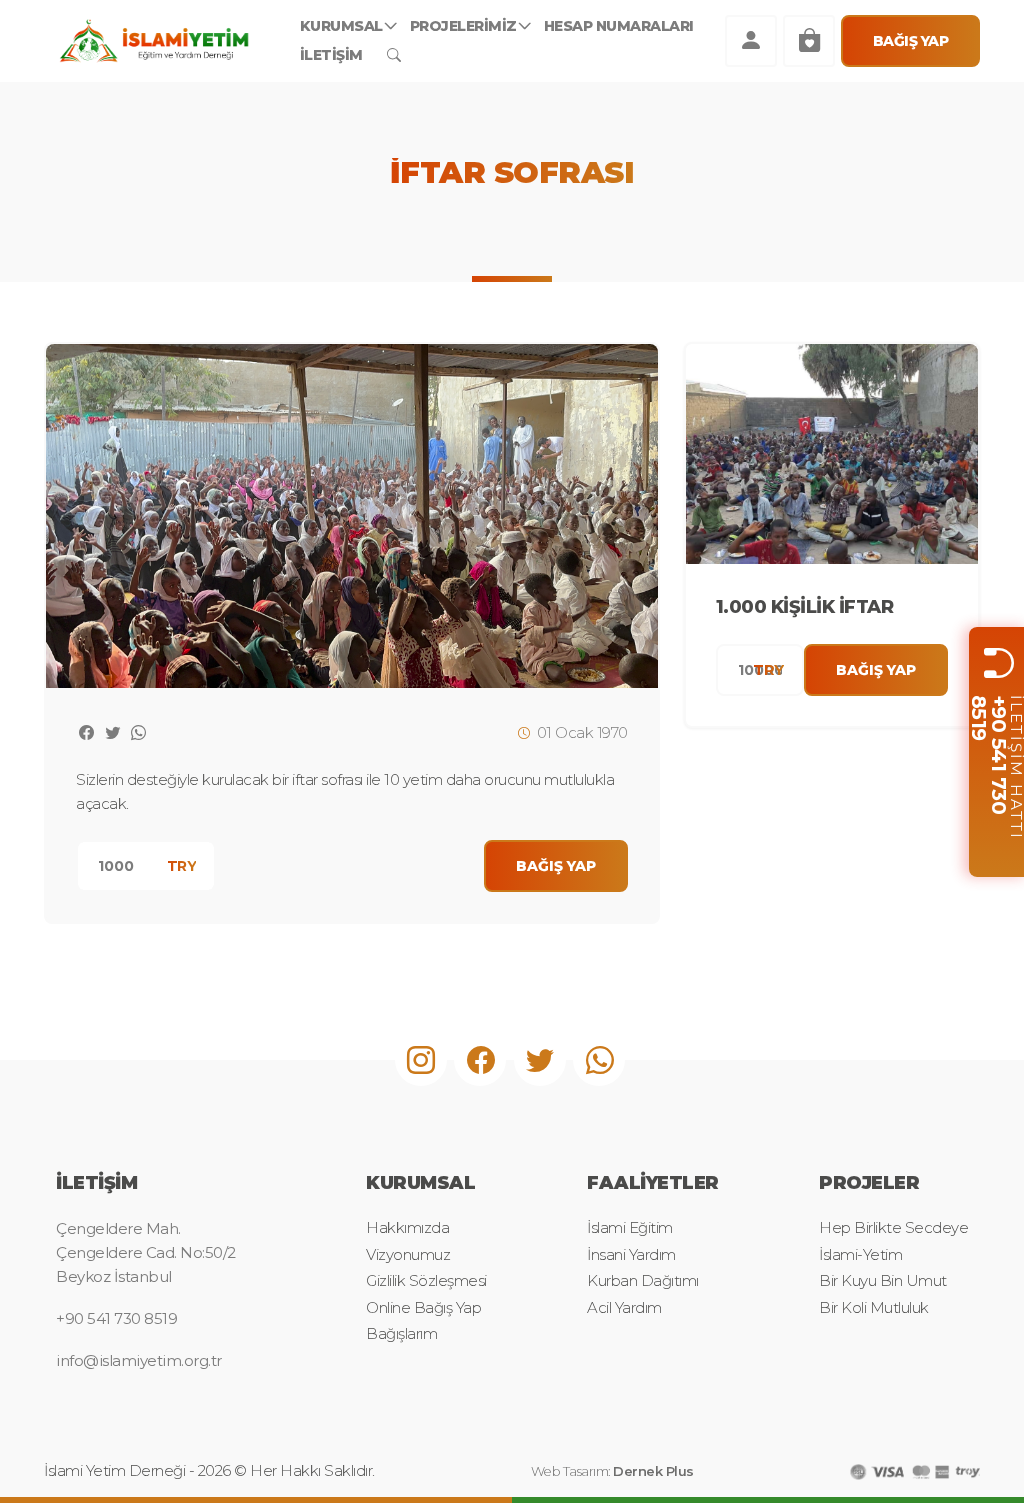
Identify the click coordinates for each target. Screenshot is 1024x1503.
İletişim (331, 55)
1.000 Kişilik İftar (805, 607)
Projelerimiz (463, 26)
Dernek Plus (653, 1471)
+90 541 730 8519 (990, 754)
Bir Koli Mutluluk (874, 1307)
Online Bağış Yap (423, 1307)
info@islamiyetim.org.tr (139, 1360)
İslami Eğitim (630, 1227)
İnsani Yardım (631, 1254)
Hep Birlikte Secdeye (893, 1227)
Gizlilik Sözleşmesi (426, 1280)
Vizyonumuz (408, 1254)
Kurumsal (341, 26)
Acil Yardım (624, 1307)
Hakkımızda (407, 1227)
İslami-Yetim (860, 1254)
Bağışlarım (401, 1333)
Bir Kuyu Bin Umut (883, 1280)
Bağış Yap (911, 41)
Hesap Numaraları (619, 26)
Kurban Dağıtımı (643, 1280)
